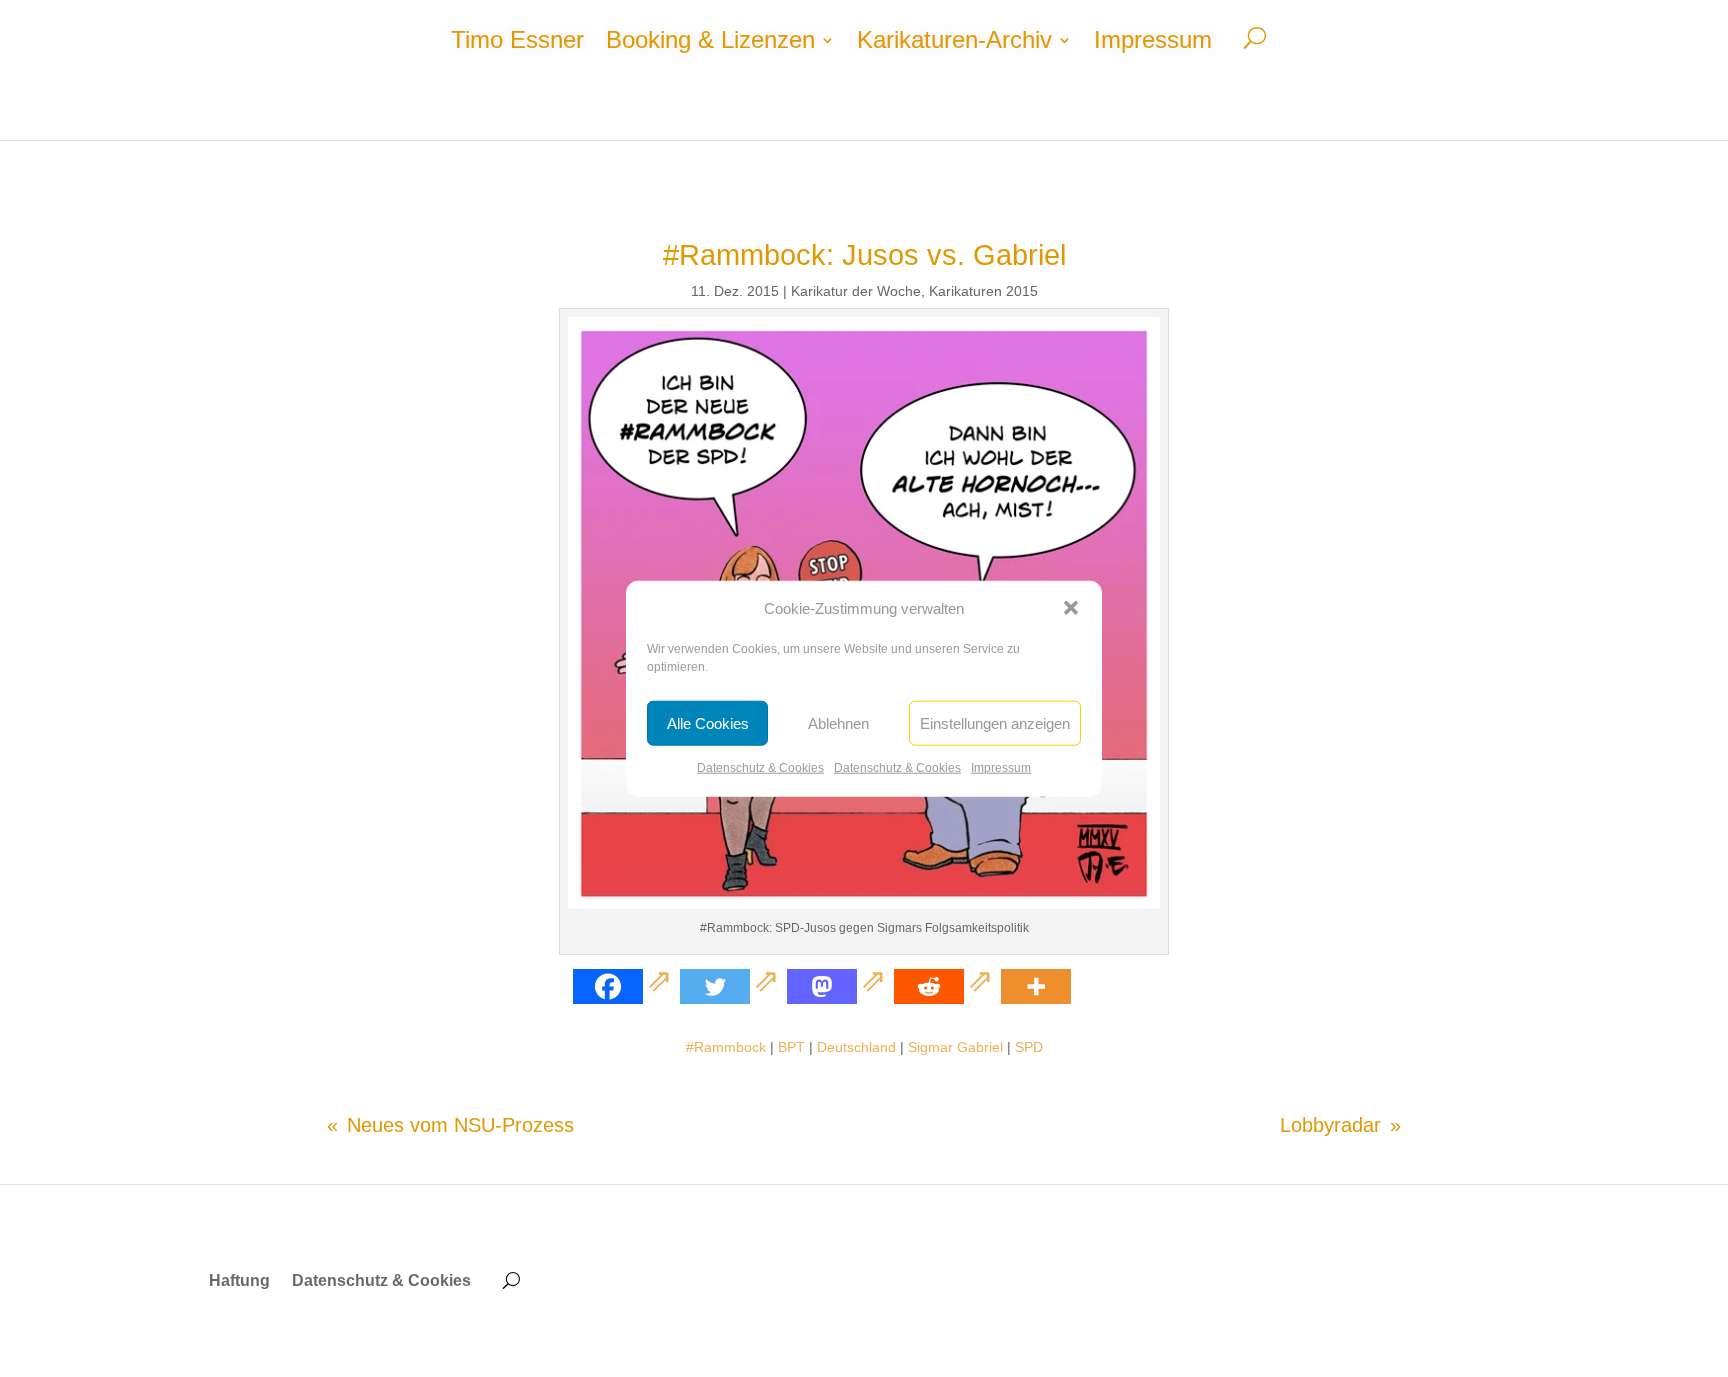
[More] (1036, 986)
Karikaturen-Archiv (954, 43)
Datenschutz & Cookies (760, 768)
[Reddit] (945, 986)
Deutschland (856, 1047)
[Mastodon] (838, 986)
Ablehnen (838, 723)
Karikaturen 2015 (983, 291)
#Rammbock (726, 1047)
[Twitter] (731, 986)
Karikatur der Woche (856, 291)
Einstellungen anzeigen (995, 723)
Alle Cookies (708, 723)
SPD (1029, 1047)
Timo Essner (517, 43)
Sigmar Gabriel (955, 1047)
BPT (791, 1047)
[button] (1071, 608)
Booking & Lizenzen (710, 43)
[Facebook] (624, 986)
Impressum (1001, 768)
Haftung (239, 1281)
